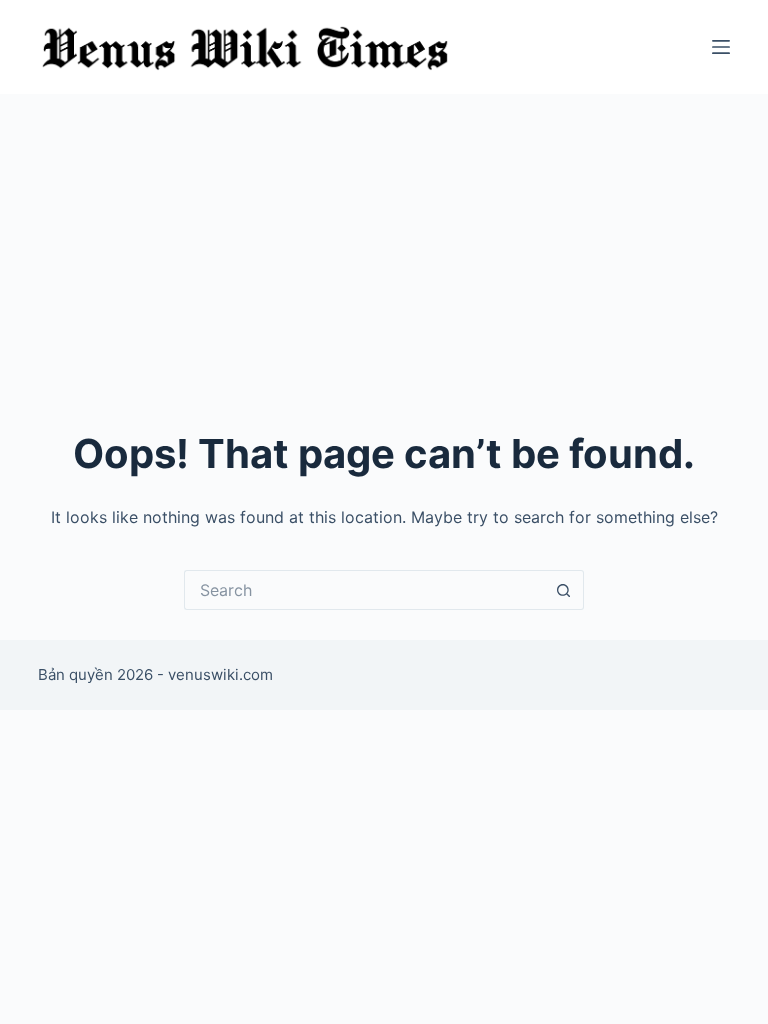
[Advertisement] (384, 244)
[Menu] (721, 47)
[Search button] (564, 590)
